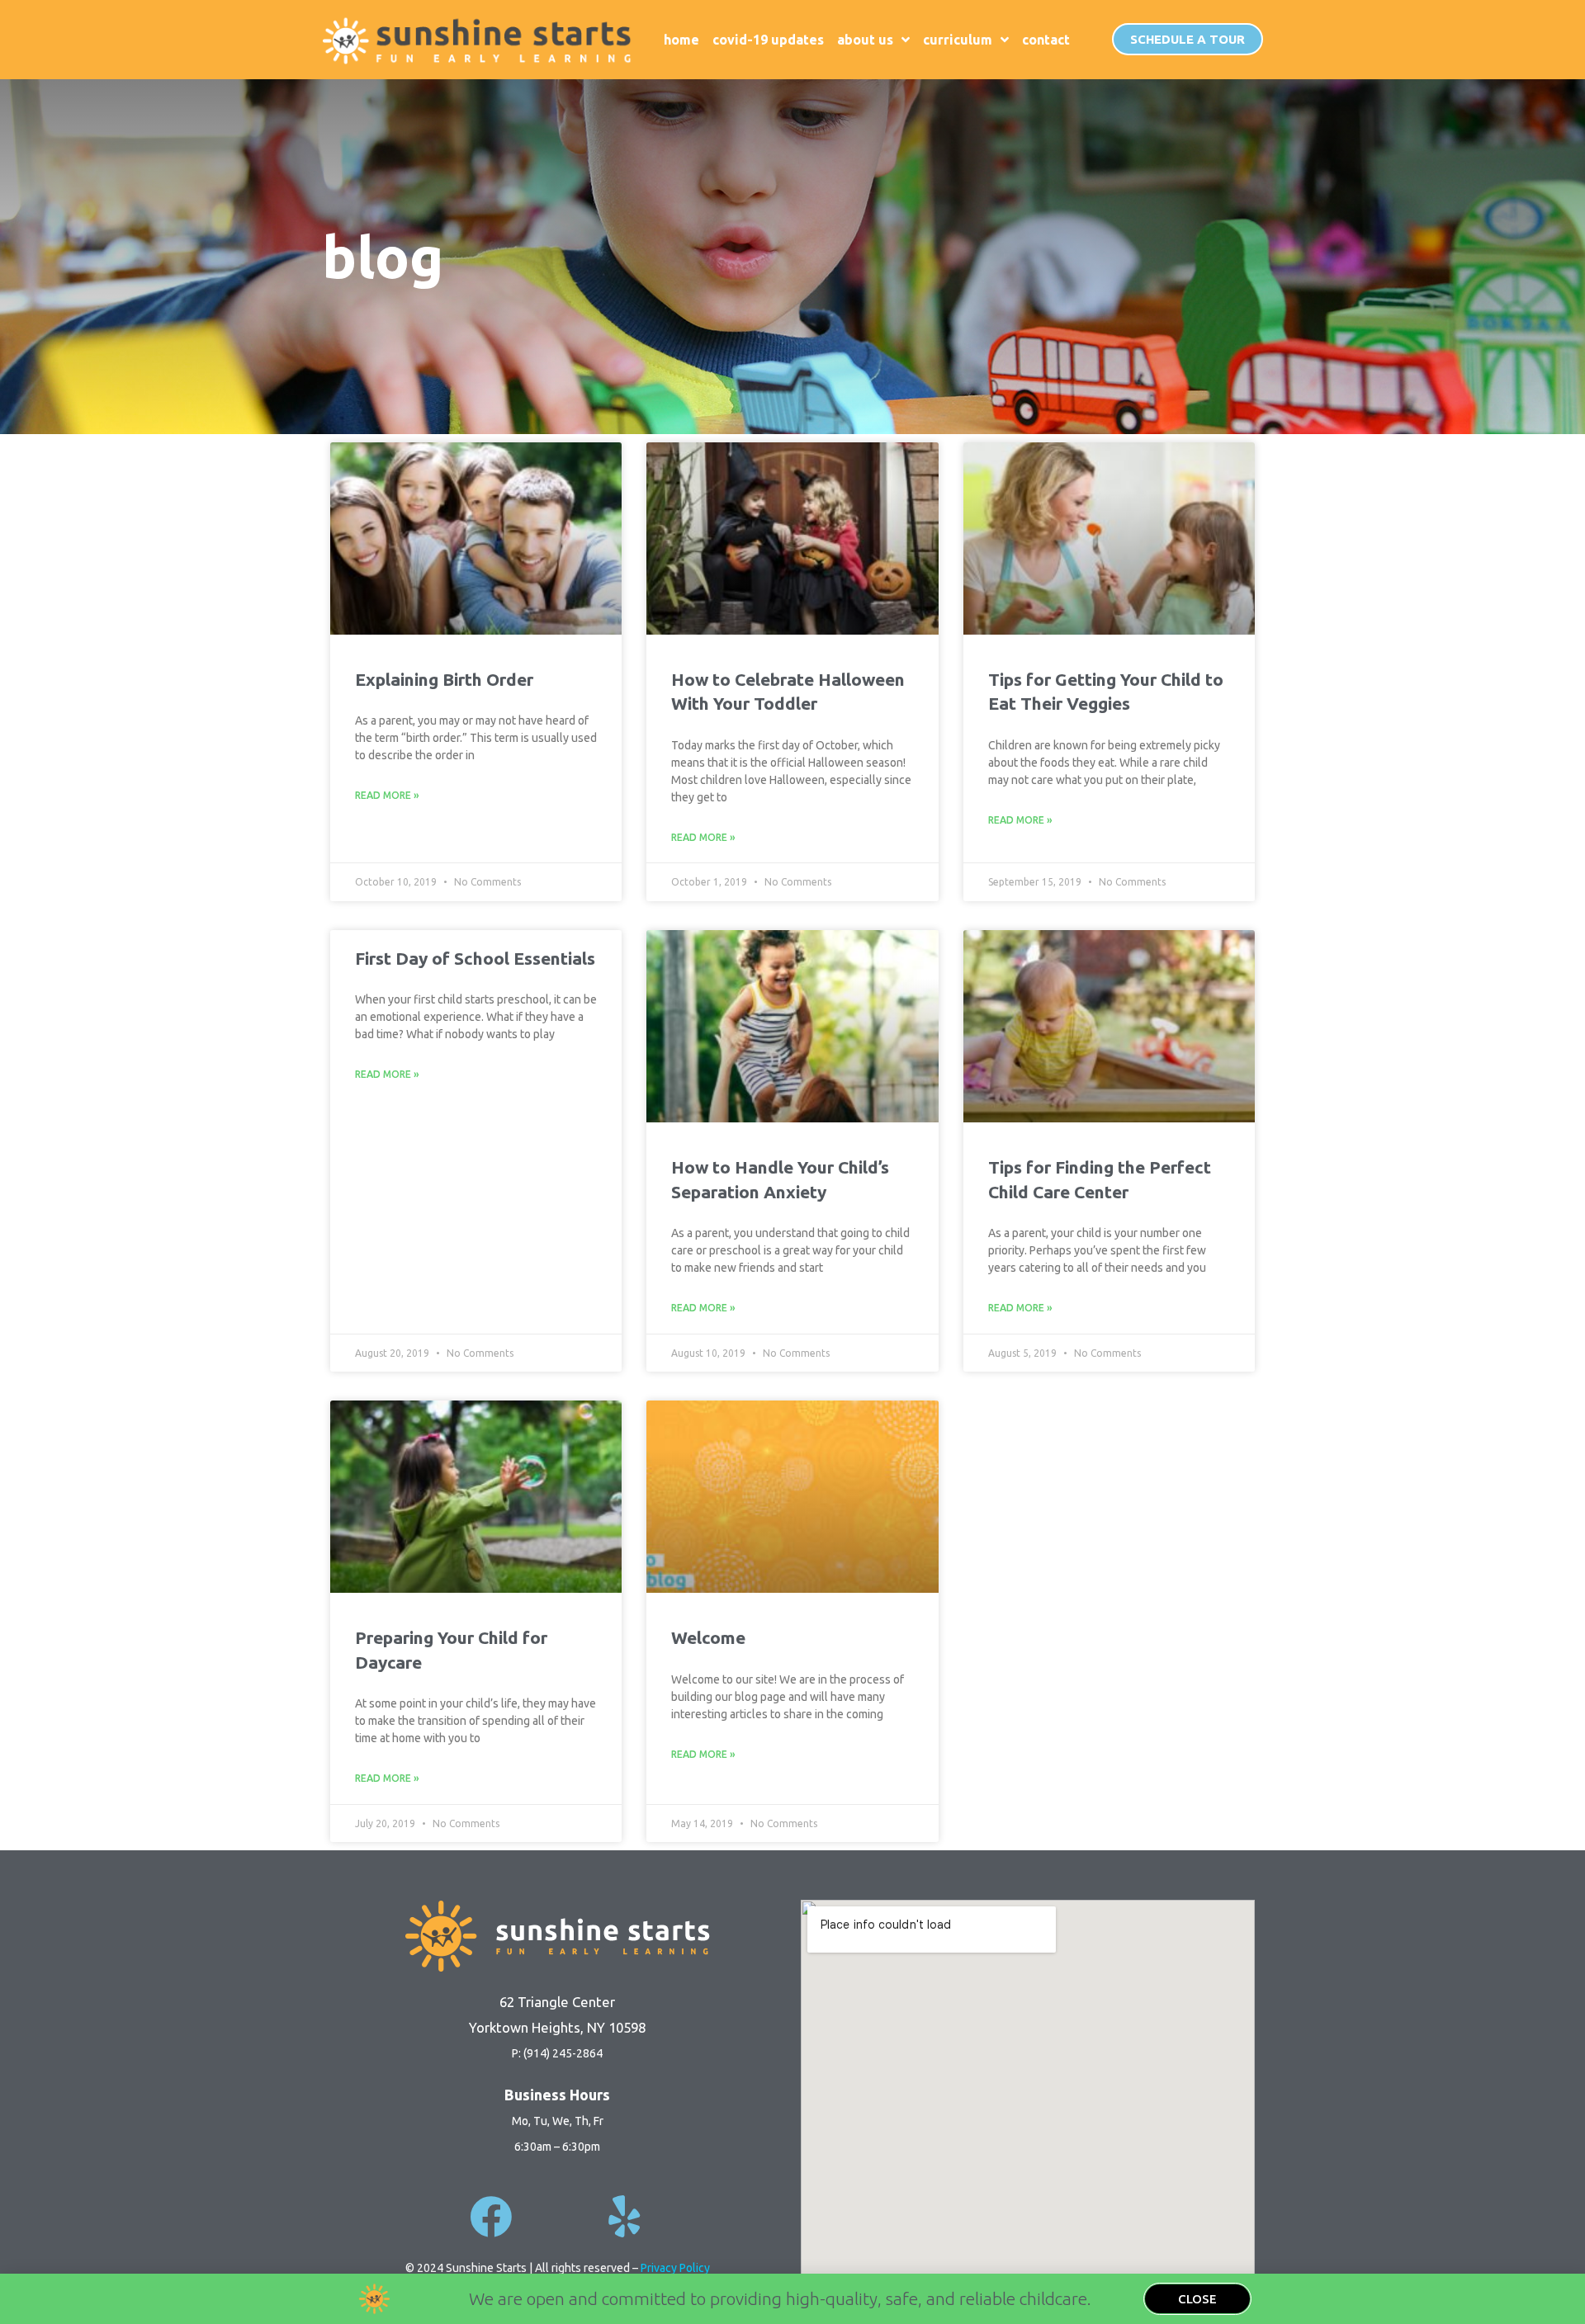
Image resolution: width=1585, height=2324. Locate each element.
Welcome (708, 1637)
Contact (1046, 40)
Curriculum (958, 40)
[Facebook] (491, 2216)
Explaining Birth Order (444, 679)
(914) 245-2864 (563, 2053)
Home (681, 40)
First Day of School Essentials (475, 958)
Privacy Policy (675, 2268)
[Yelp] (624, 2216)
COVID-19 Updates (768, 40)
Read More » (387, 795)
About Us (865, 40)
